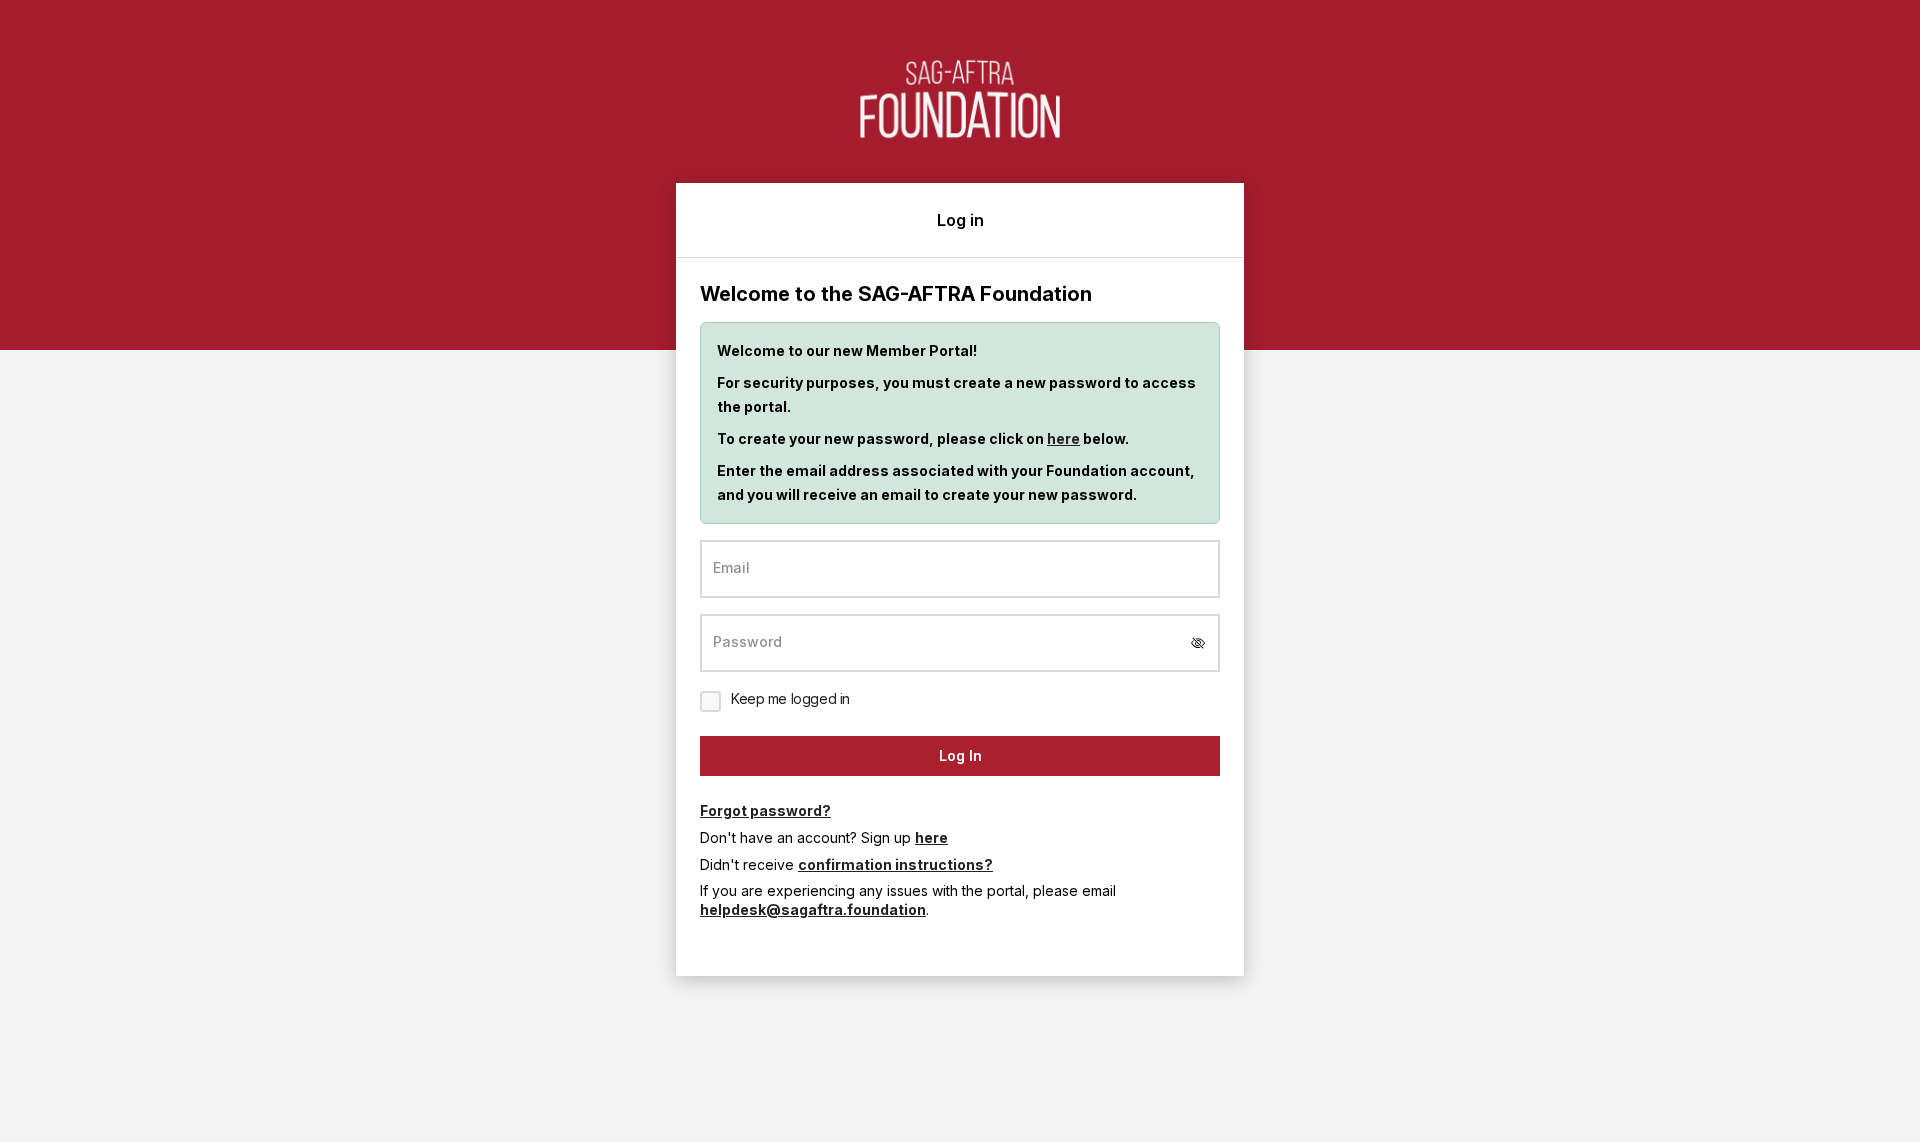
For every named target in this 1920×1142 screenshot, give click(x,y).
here (1063, 438)
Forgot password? (765, 810)
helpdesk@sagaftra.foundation (813, 909)
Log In (960, 755)
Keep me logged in (790, 698)
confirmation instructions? (895, 864)
